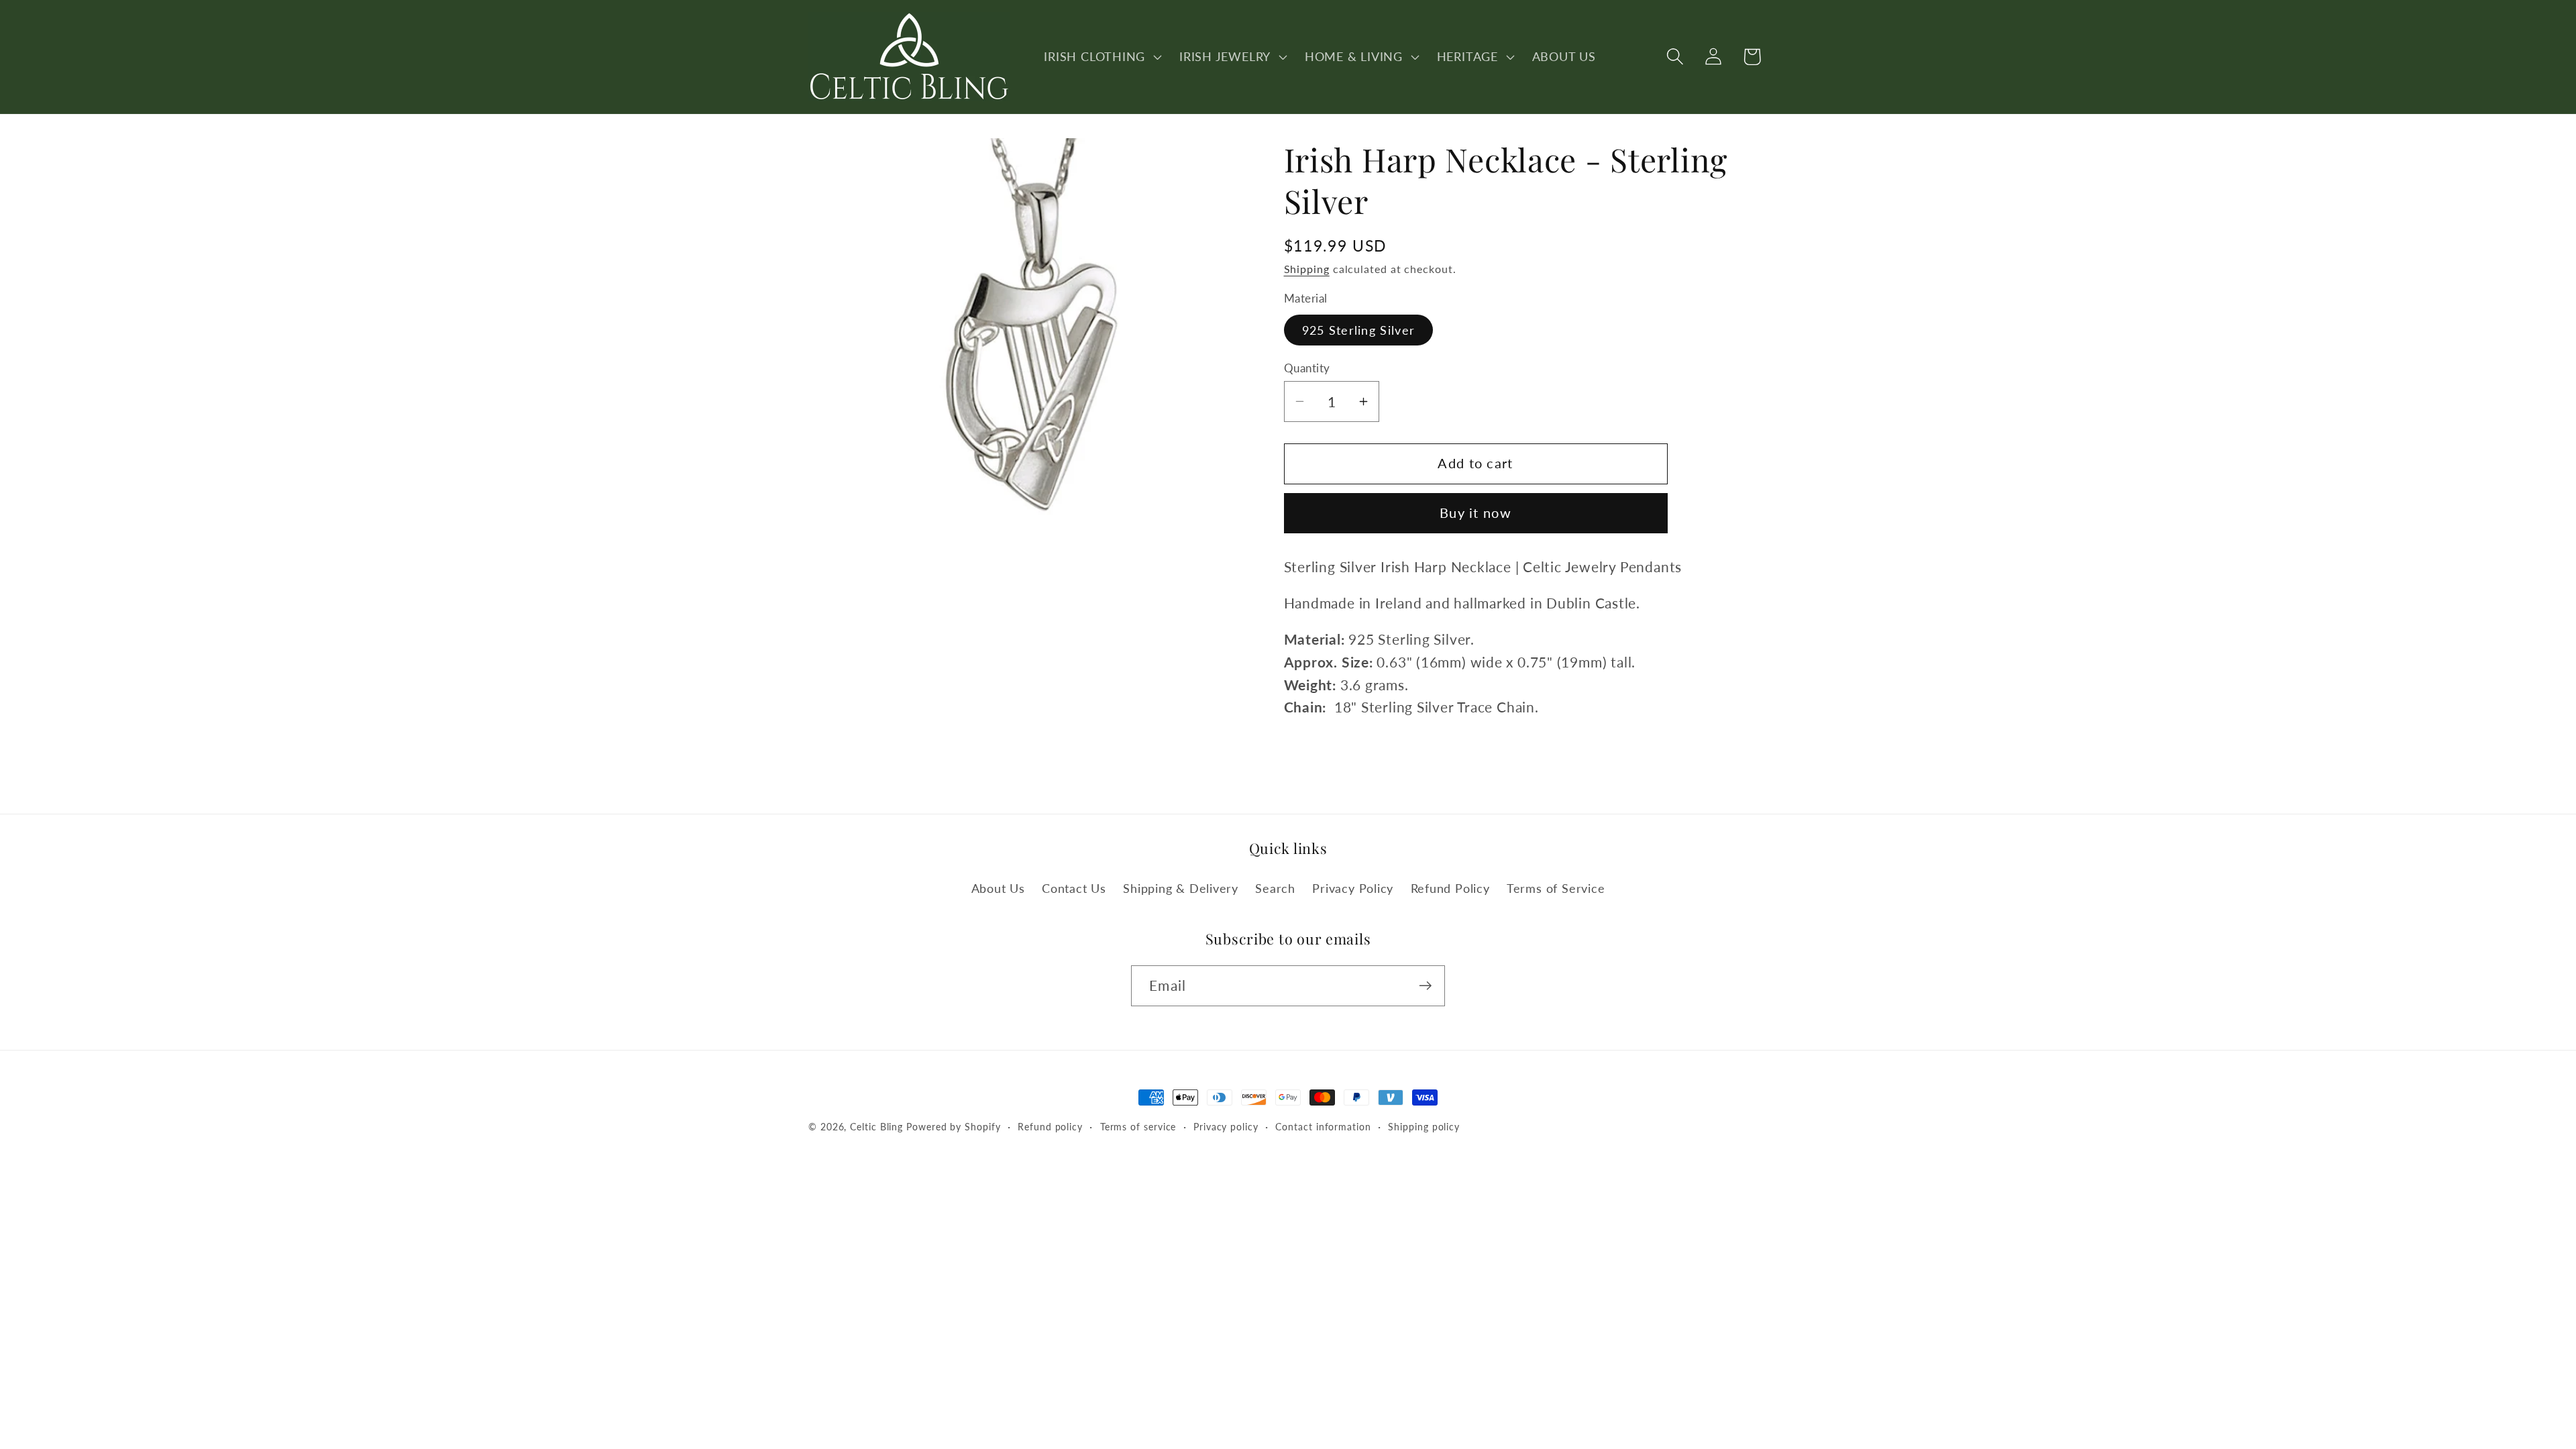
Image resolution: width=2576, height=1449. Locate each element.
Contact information (1323, 1127)
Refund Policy (1450, 888)
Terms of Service (1556, 888)
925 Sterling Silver (1359, 330)
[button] (1102, 56)
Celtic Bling (876, 1127)
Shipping (1307, 269)
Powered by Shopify (953, 1127)
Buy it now (1475, 513)
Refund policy (1050, 1127)
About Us (998, 888)
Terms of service (1138, 1127)
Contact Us (1074, 888)
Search (1275, 888)
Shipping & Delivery (1181, 888)
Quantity (1307, 368)
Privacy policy (1226, 1127)
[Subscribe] (1425, 986)
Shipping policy (1424, 1127)
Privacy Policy (1353, 888)
